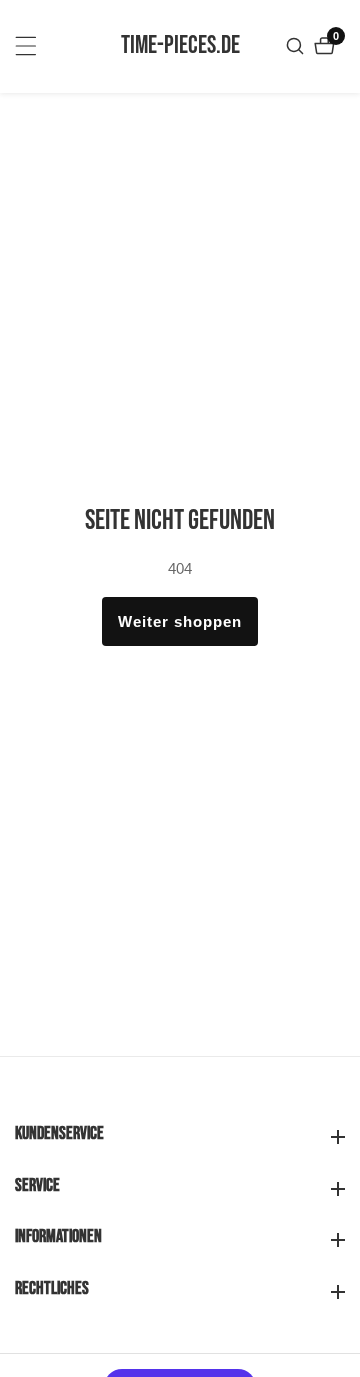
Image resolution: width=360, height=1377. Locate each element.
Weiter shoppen (180, 621)
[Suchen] (297, 46)
